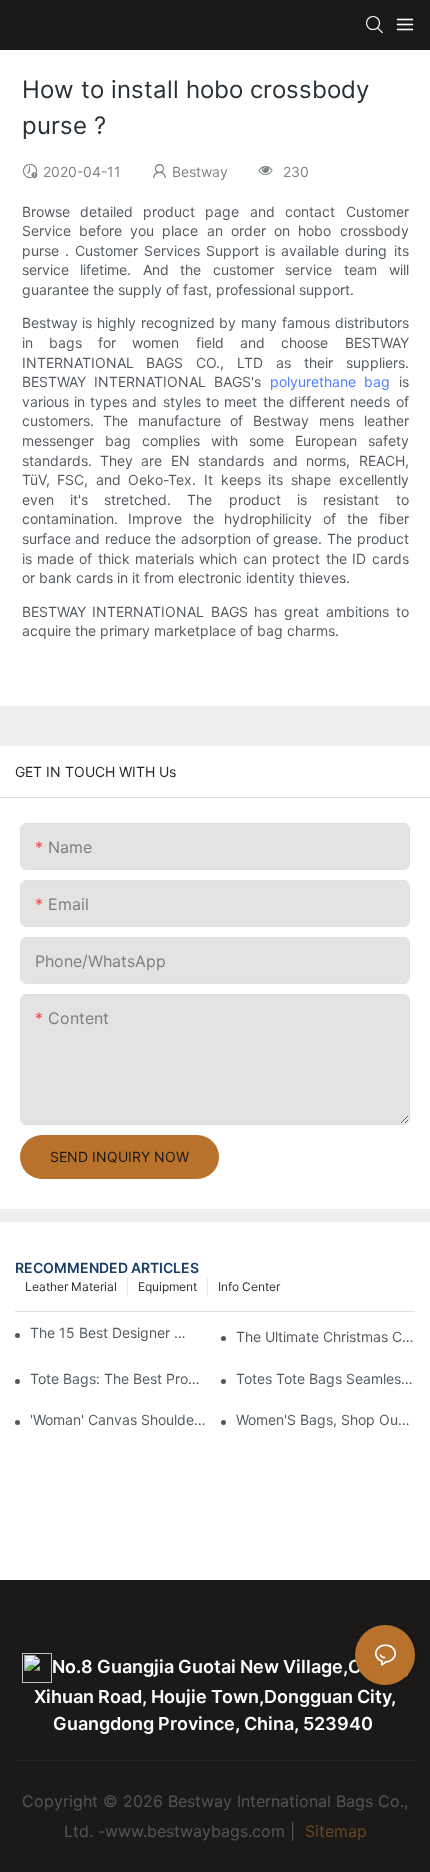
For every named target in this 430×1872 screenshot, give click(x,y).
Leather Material (71, 1286)
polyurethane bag (330, 381)
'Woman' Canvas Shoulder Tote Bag (119, 1419)
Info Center (249, 1286)
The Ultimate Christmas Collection (325, 1336)
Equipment (167, 1286)
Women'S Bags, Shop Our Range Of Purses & (325, 1419)
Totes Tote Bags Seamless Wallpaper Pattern (325, 1378)
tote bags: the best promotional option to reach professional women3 (119, 1378)
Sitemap (333, 1831)
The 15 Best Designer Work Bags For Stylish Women (110, 1332)
